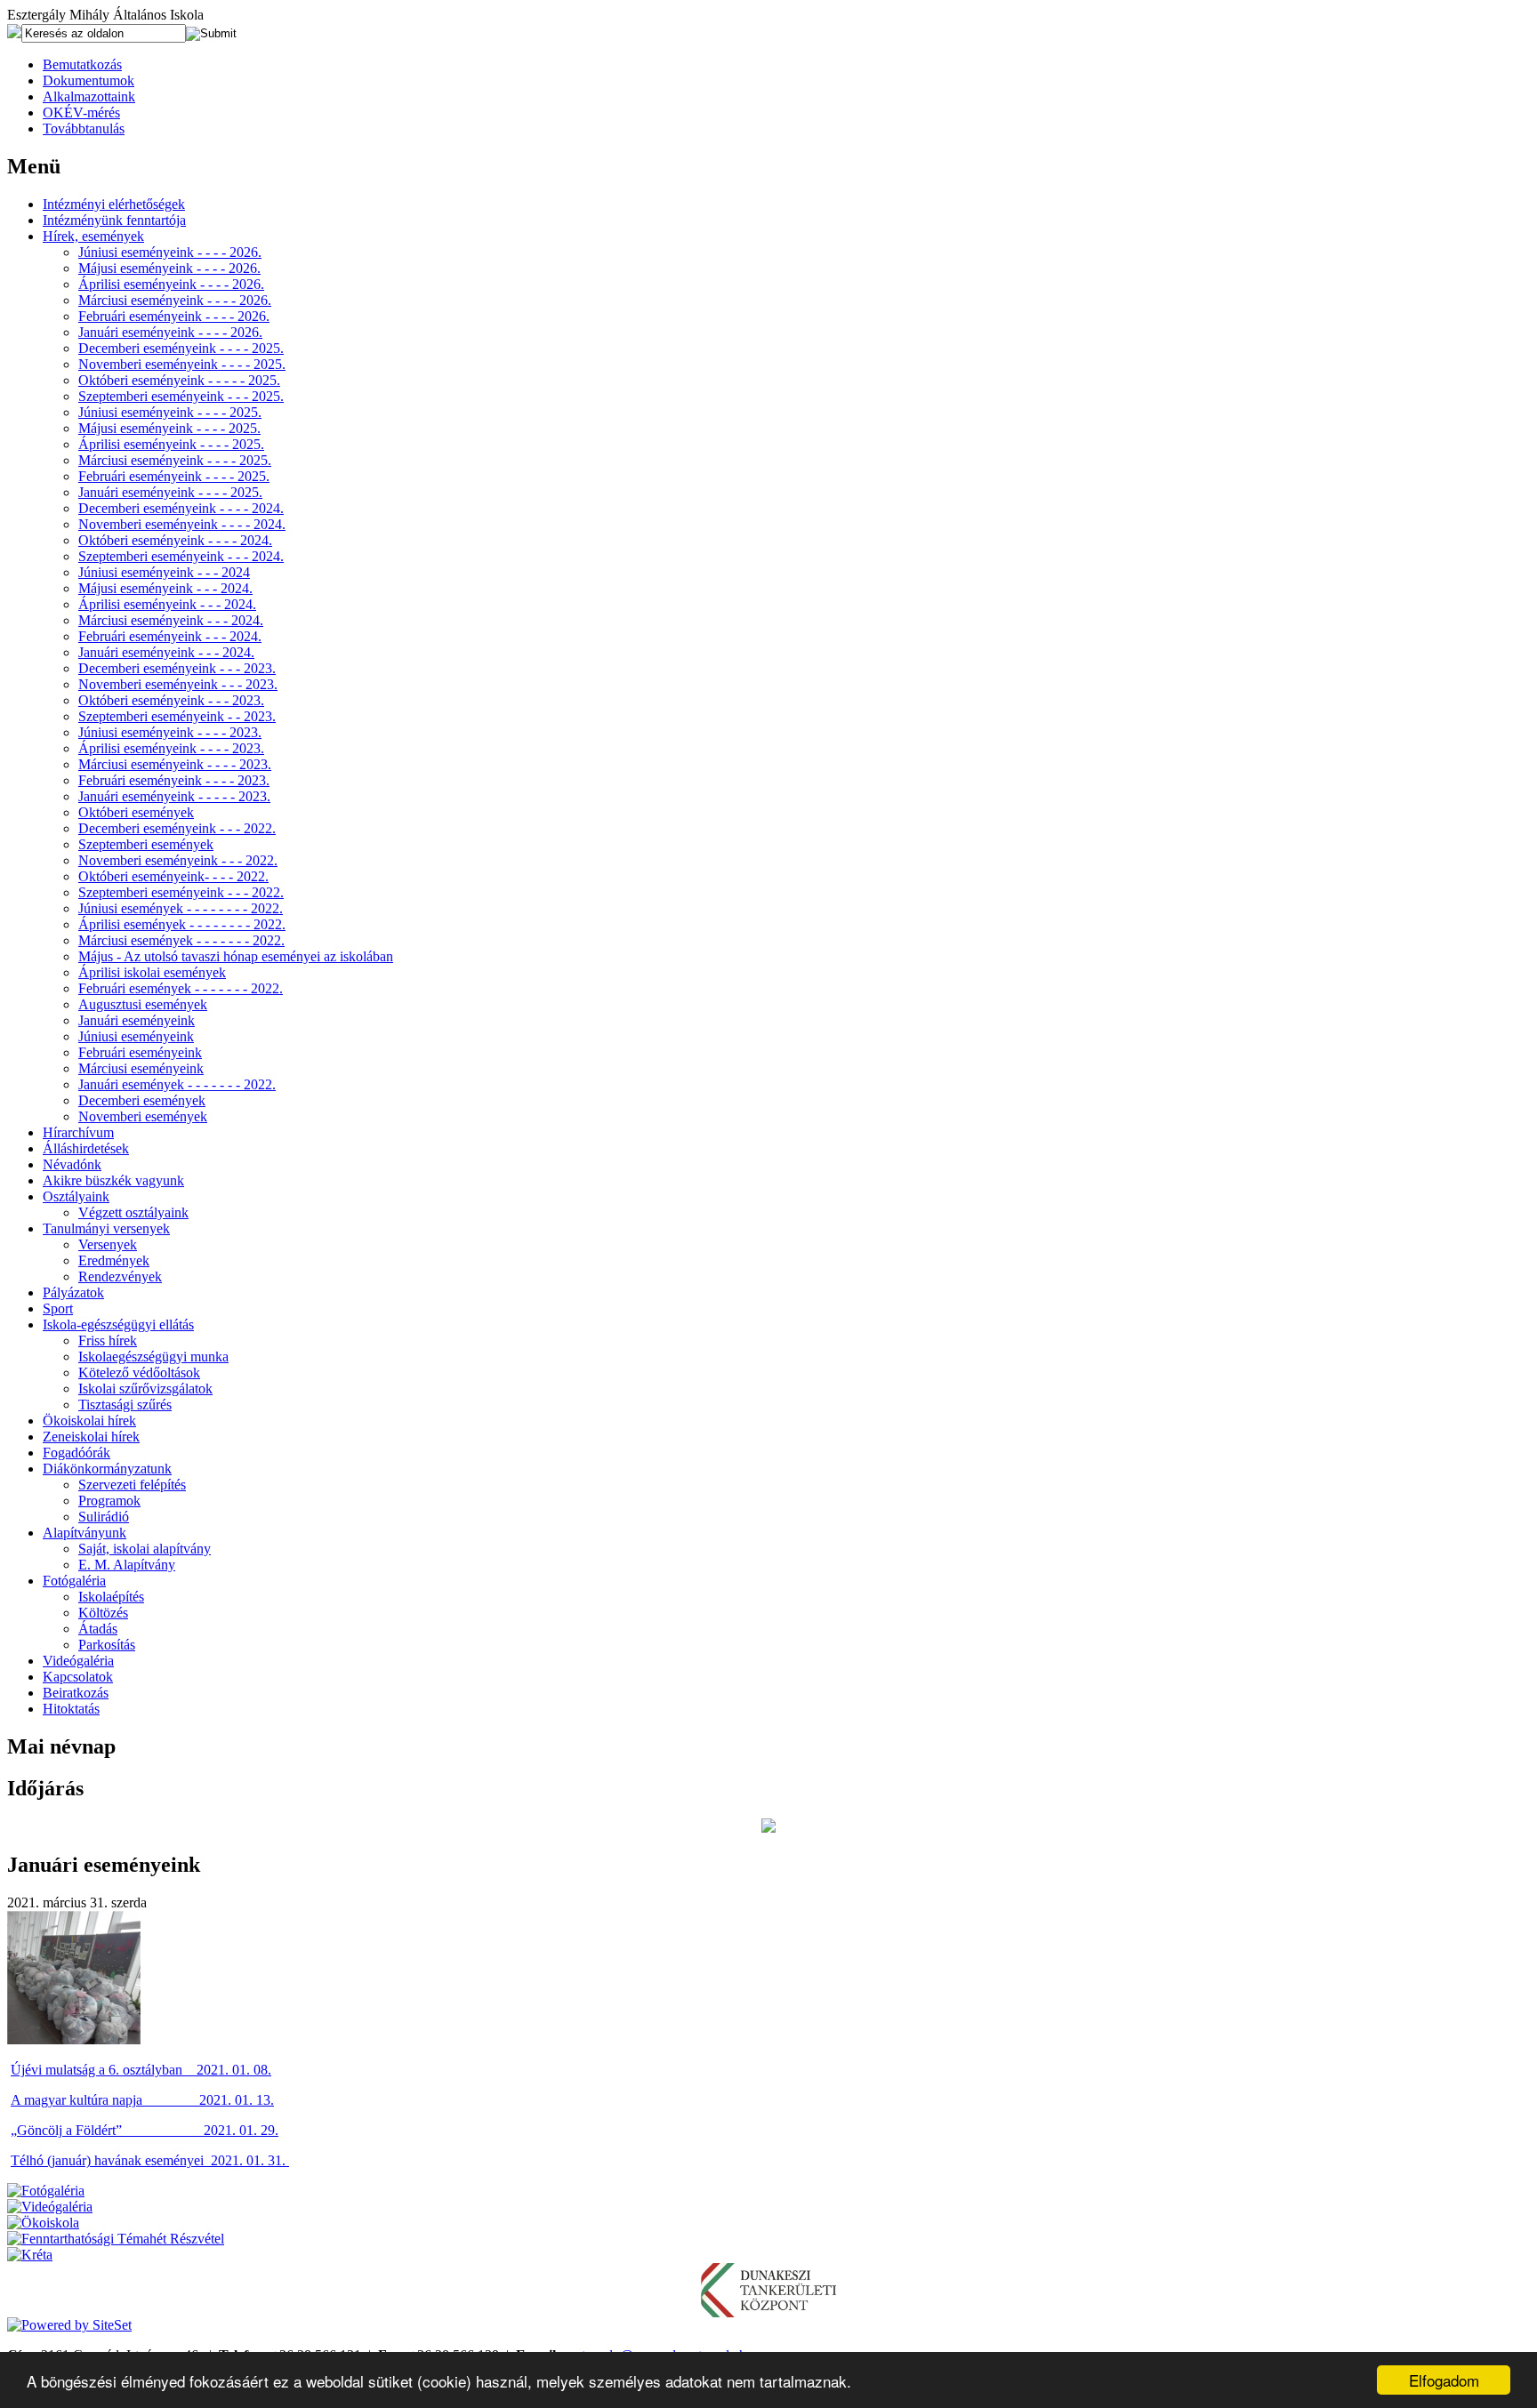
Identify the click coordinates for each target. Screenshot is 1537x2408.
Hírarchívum (78, 1132)
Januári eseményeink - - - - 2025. (170, 492)
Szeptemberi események (146, 844)
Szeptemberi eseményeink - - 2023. (177, 716)
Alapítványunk (84, 1533)
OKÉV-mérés (81, 112)
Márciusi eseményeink (141, 1068)
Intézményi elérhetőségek (114, 204)
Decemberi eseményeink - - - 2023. (177, 668)
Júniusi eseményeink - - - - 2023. (170, 732)
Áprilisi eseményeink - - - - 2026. (171, 284)
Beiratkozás (76, 1693)
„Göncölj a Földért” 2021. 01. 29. (145, 2130)
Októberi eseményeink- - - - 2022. (173, 876)
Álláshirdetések (86, 1148)
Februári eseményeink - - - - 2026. (174, 316)
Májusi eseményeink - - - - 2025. (169, 428)
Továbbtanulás (84, 128)
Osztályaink (76, 1196)
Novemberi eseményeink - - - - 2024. (182, 524)
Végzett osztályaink (133, 1212)
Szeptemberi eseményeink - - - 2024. (181, 556)
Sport (58, 1308)
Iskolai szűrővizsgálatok (145, 1389)
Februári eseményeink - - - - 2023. (174, 780)
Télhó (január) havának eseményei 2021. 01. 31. (150, 2160)
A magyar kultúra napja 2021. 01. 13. (142, 2100)
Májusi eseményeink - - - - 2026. (169, 268)
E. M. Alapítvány (127, 1565)
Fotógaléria (74, 1581)
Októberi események (136, 812)
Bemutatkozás (82, 64)
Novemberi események (143, 1116)
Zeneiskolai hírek (91, 1437)
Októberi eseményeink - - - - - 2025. (179, 380)
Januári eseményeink (137, 1020)
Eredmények (114, 1260)
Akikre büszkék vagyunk (113, 1180)
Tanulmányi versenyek (106, 1228)
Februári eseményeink (140, 1052)
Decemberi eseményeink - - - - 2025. (181, 348)
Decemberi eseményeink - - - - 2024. (181, 508)
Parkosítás (107, 1645)
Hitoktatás (71, 1709)
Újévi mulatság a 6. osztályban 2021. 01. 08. (141, 2070)
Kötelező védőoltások (139, 1373)
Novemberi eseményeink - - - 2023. (178, 684)
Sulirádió (104, 1517)
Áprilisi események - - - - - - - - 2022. (182, 924)
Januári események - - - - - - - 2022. (177, 1084)
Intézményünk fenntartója (114, 220)
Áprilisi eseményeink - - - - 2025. (171, 444)
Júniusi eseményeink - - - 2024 (164, 572)
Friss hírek (108, 1340)
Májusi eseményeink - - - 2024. (165, 588)
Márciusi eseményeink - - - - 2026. (175, 300)
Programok (109, 1501)
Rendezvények (120, 1276)
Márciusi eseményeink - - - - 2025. (175, 460)
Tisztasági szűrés (125, 1405)
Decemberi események (142, 1100)
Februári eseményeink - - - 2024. (170, 636)
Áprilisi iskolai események (152, 972)
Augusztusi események (143, 1004)
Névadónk (72, 1164)
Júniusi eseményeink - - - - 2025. (170, 412)
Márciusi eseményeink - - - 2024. (171, 620)
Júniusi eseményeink (136, 1036)
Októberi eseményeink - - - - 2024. (175, 540)
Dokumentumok (89, 80)
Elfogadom (1444, 2380)
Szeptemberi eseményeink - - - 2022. (181, 892)
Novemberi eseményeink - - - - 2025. (182, 364)
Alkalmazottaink (89, 96)
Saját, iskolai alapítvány (145, 1549)
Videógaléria (78, 1661)
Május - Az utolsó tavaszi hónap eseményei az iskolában (236, 956)
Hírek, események (93, 236)
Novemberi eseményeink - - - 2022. (178, 860)
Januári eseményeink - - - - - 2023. (174, 796)
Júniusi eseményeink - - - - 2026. (170, 252)
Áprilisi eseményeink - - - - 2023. (171, 748)
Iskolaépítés (111, 1597)
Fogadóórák (76, 1453)
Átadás (98, 1629)
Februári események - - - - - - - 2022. (181, 988)
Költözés (103, 1613)
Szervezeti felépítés (132, 1485)
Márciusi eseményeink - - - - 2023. (175, 764)
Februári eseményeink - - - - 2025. (174, 476)
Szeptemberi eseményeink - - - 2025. (181, 396)
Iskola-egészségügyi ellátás (118, 1324)
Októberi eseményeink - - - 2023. (171, 700)
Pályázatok (73, 1292)
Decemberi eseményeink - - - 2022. (177, 828)
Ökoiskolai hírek (89, 1421)
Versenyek (108, 1244)
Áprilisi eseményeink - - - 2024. (167, 604)
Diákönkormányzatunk (107, 1469)
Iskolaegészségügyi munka (153, 1357)
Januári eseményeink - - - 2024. (166, 652)
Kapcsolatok (78, 1677)
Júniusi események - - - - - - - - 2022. (181, 908)
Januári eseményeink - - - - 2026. (170, 332)
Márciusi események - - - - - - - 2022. (181, 940)
